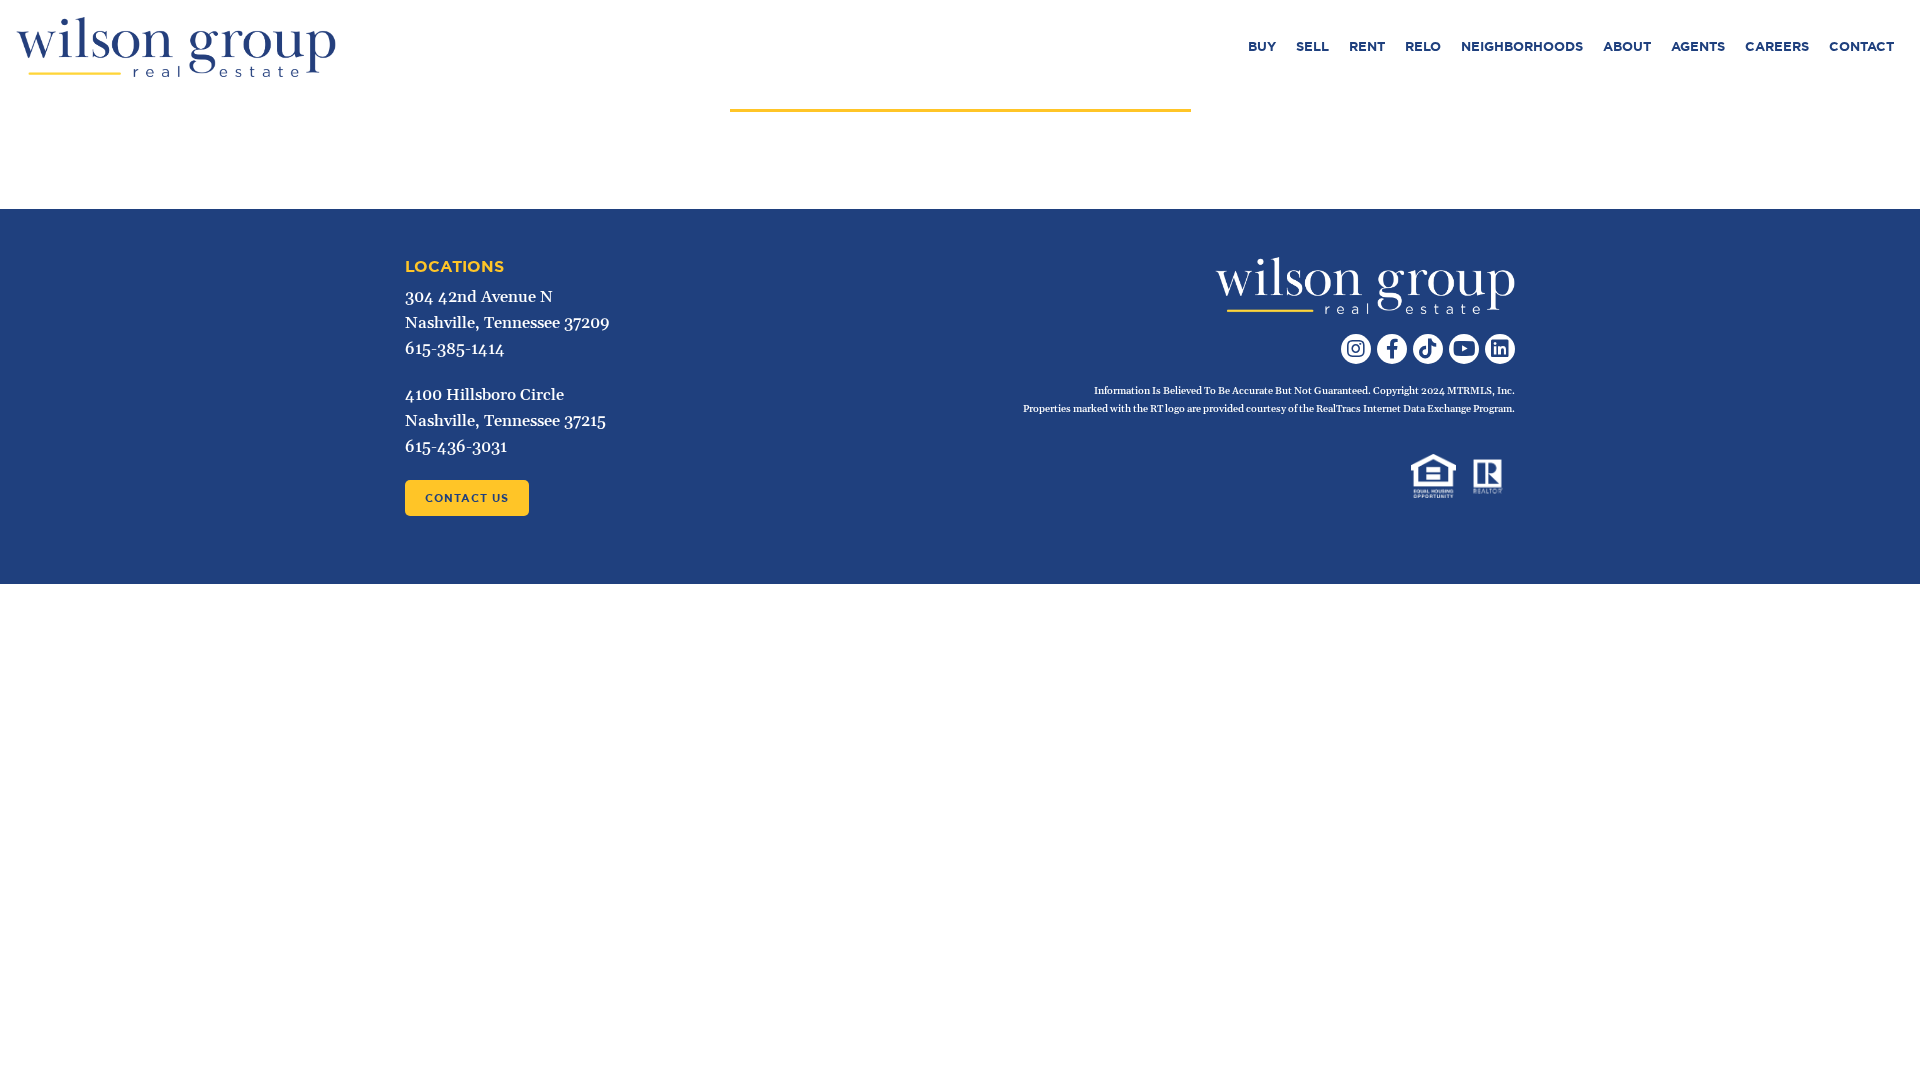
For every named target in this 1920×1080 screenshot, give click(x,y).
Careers (1777, 46)
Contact (1861, 46)
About (1627, 46)
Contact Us (467, 498)
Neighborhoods (1522, 46)
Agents (1698, 46)
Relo (1423, 46)
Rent (1367, 46)
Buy (1262, 46)
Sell (1312, 46)
